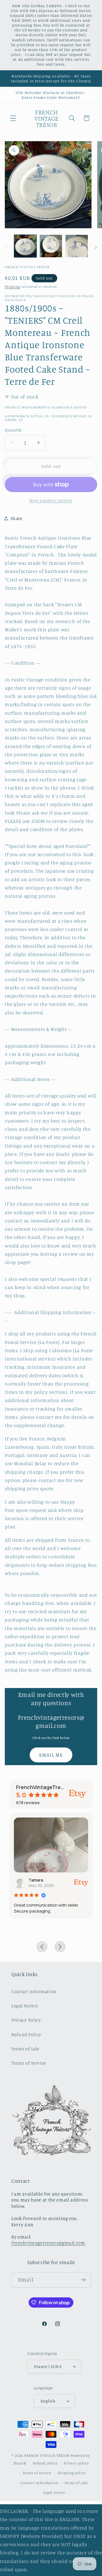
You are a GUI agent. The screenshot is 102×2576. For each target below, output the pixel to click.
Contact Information (34, 1991)
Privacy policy (76, 2463)
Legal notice (54, 2492)
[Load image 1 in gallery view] (25, 246)
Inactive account (47, 1880)
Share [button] (16, 518)
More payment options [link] (51, 500)
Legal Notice (25, 2006)
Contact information (39, 2483)
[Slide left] (6, 248)
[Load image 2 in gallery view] (51, 246)
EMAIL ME (51, 1755)
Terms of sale (76, 2483)
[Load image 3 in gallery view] (77, 246)
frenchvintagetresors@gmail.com (48, 2243)
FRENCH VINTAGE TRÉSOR (47, 2455)
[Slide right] (96, 248)
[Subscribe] (83, 2280)
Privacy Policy (26, 2020)
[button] (13, 118)
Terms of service (37, 2473)
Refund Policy (26, 2034)
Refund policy (45, 2463)
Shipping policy (72, 2473)
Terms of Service (29, 2063)
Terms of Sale (25, 2049)
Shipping (12, 287)
